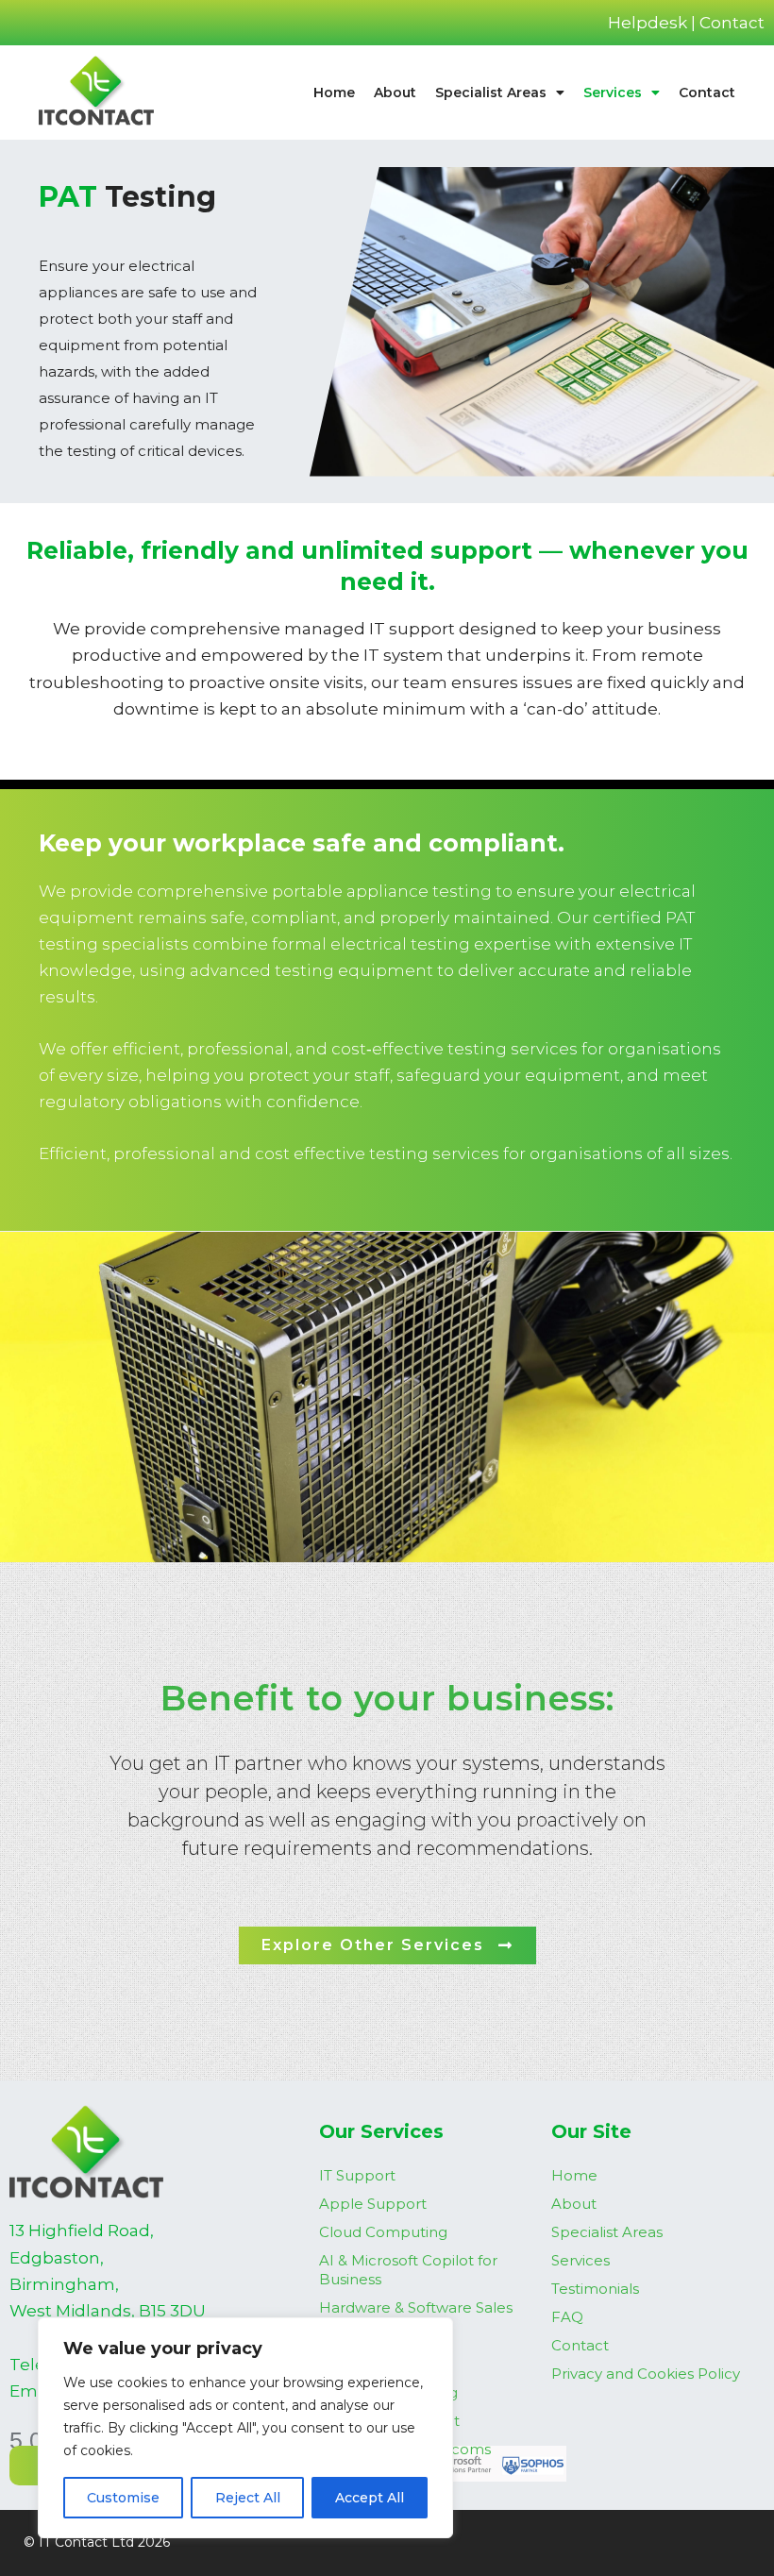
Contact (732, 23)
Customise (123, 2498)
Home (334, 93)
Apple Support (373, 2204)
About (395, 93)
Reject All (248, 2498)
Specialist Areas (491, 93)
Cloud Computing (383, 2232)
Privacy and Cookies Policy (646, 2374)
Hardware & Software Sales (416, 2307)
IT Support (357, 2175)
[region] (245, 2428)
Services (613, 93)
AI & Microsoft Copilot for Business (408, 2270)
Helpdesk (648, 23)
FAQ (567, 2317)
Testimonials (595, 2289)
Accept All (370, 2498)
